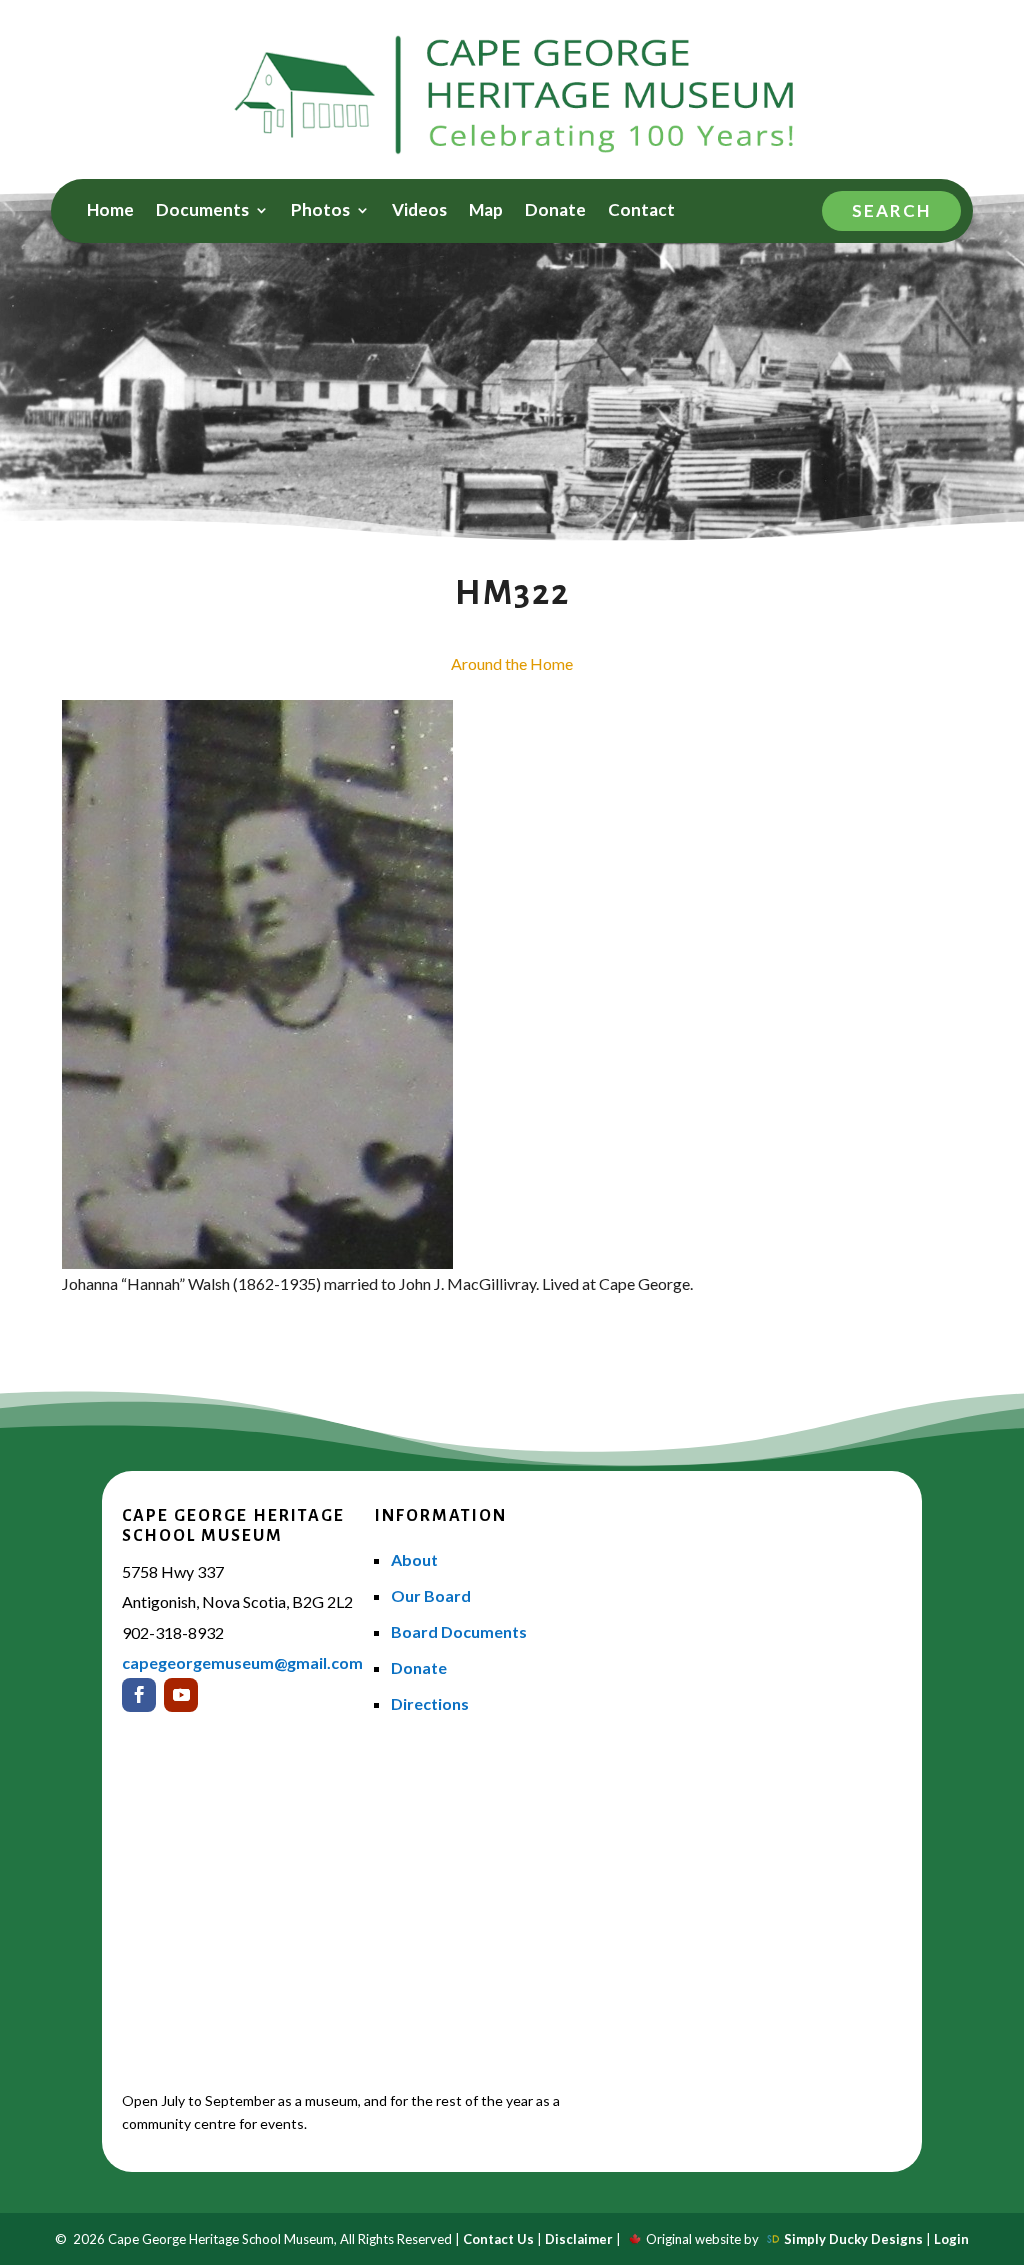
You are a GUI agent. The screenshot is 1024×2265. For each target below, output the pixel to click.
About (414, 1559)
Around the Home (512, 663)
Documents (202, 211)
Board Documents (459, 1631)
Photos (320, 211)
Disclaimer (579, 2239)
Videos (419, 211)
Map (486, 211)
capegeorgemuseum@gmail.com (242, 1662)
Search (891, 210)
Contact (641, 211)
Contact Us (498, 2239)
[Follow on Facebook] (139, 1695)
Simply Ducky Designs (853, 2239)
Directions (430, 1703)
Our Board (431, 1595)
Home (110, 211)
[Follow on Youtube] (181, 1695)
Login (951, 2239)
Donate (555, 211)
